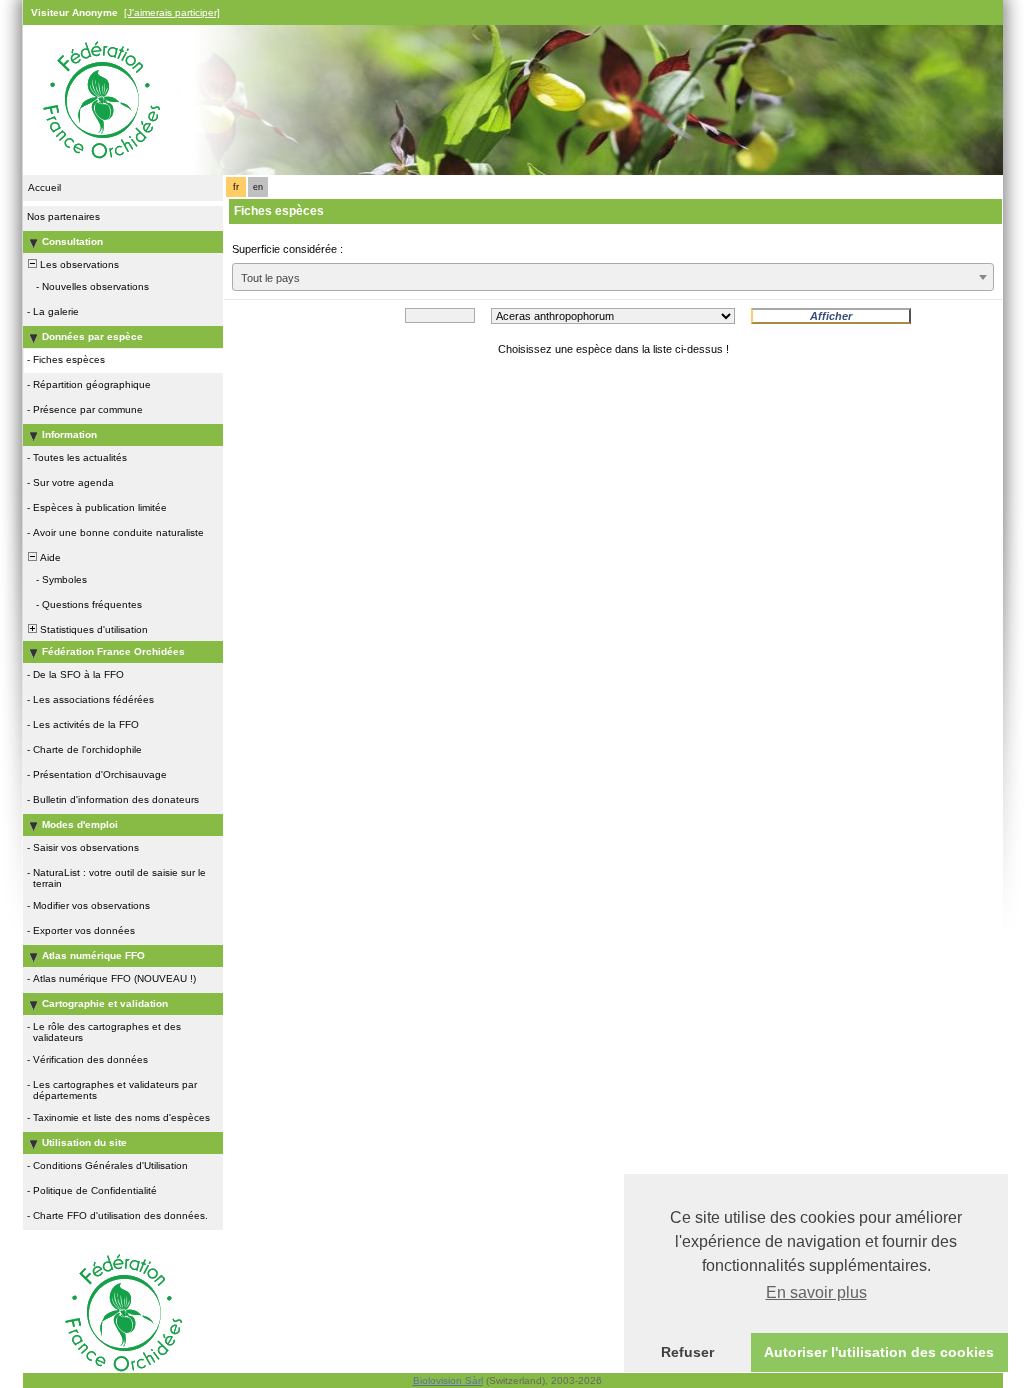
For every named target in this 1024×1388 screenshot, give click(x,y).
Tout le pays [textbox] (270, 278)
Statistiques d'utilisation (92, 629)
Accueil (44, 187)
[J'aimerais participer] (172, 12)
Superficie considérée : (287, 249)
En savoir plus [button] (816, 1292)
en (258, 187)
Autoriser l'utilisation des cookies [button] (879, 1352)
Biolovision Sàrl (448, 1380)
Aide (49, 557)
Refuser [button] (687, 1352)
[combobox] (613, 277)
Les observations (78, 264)
